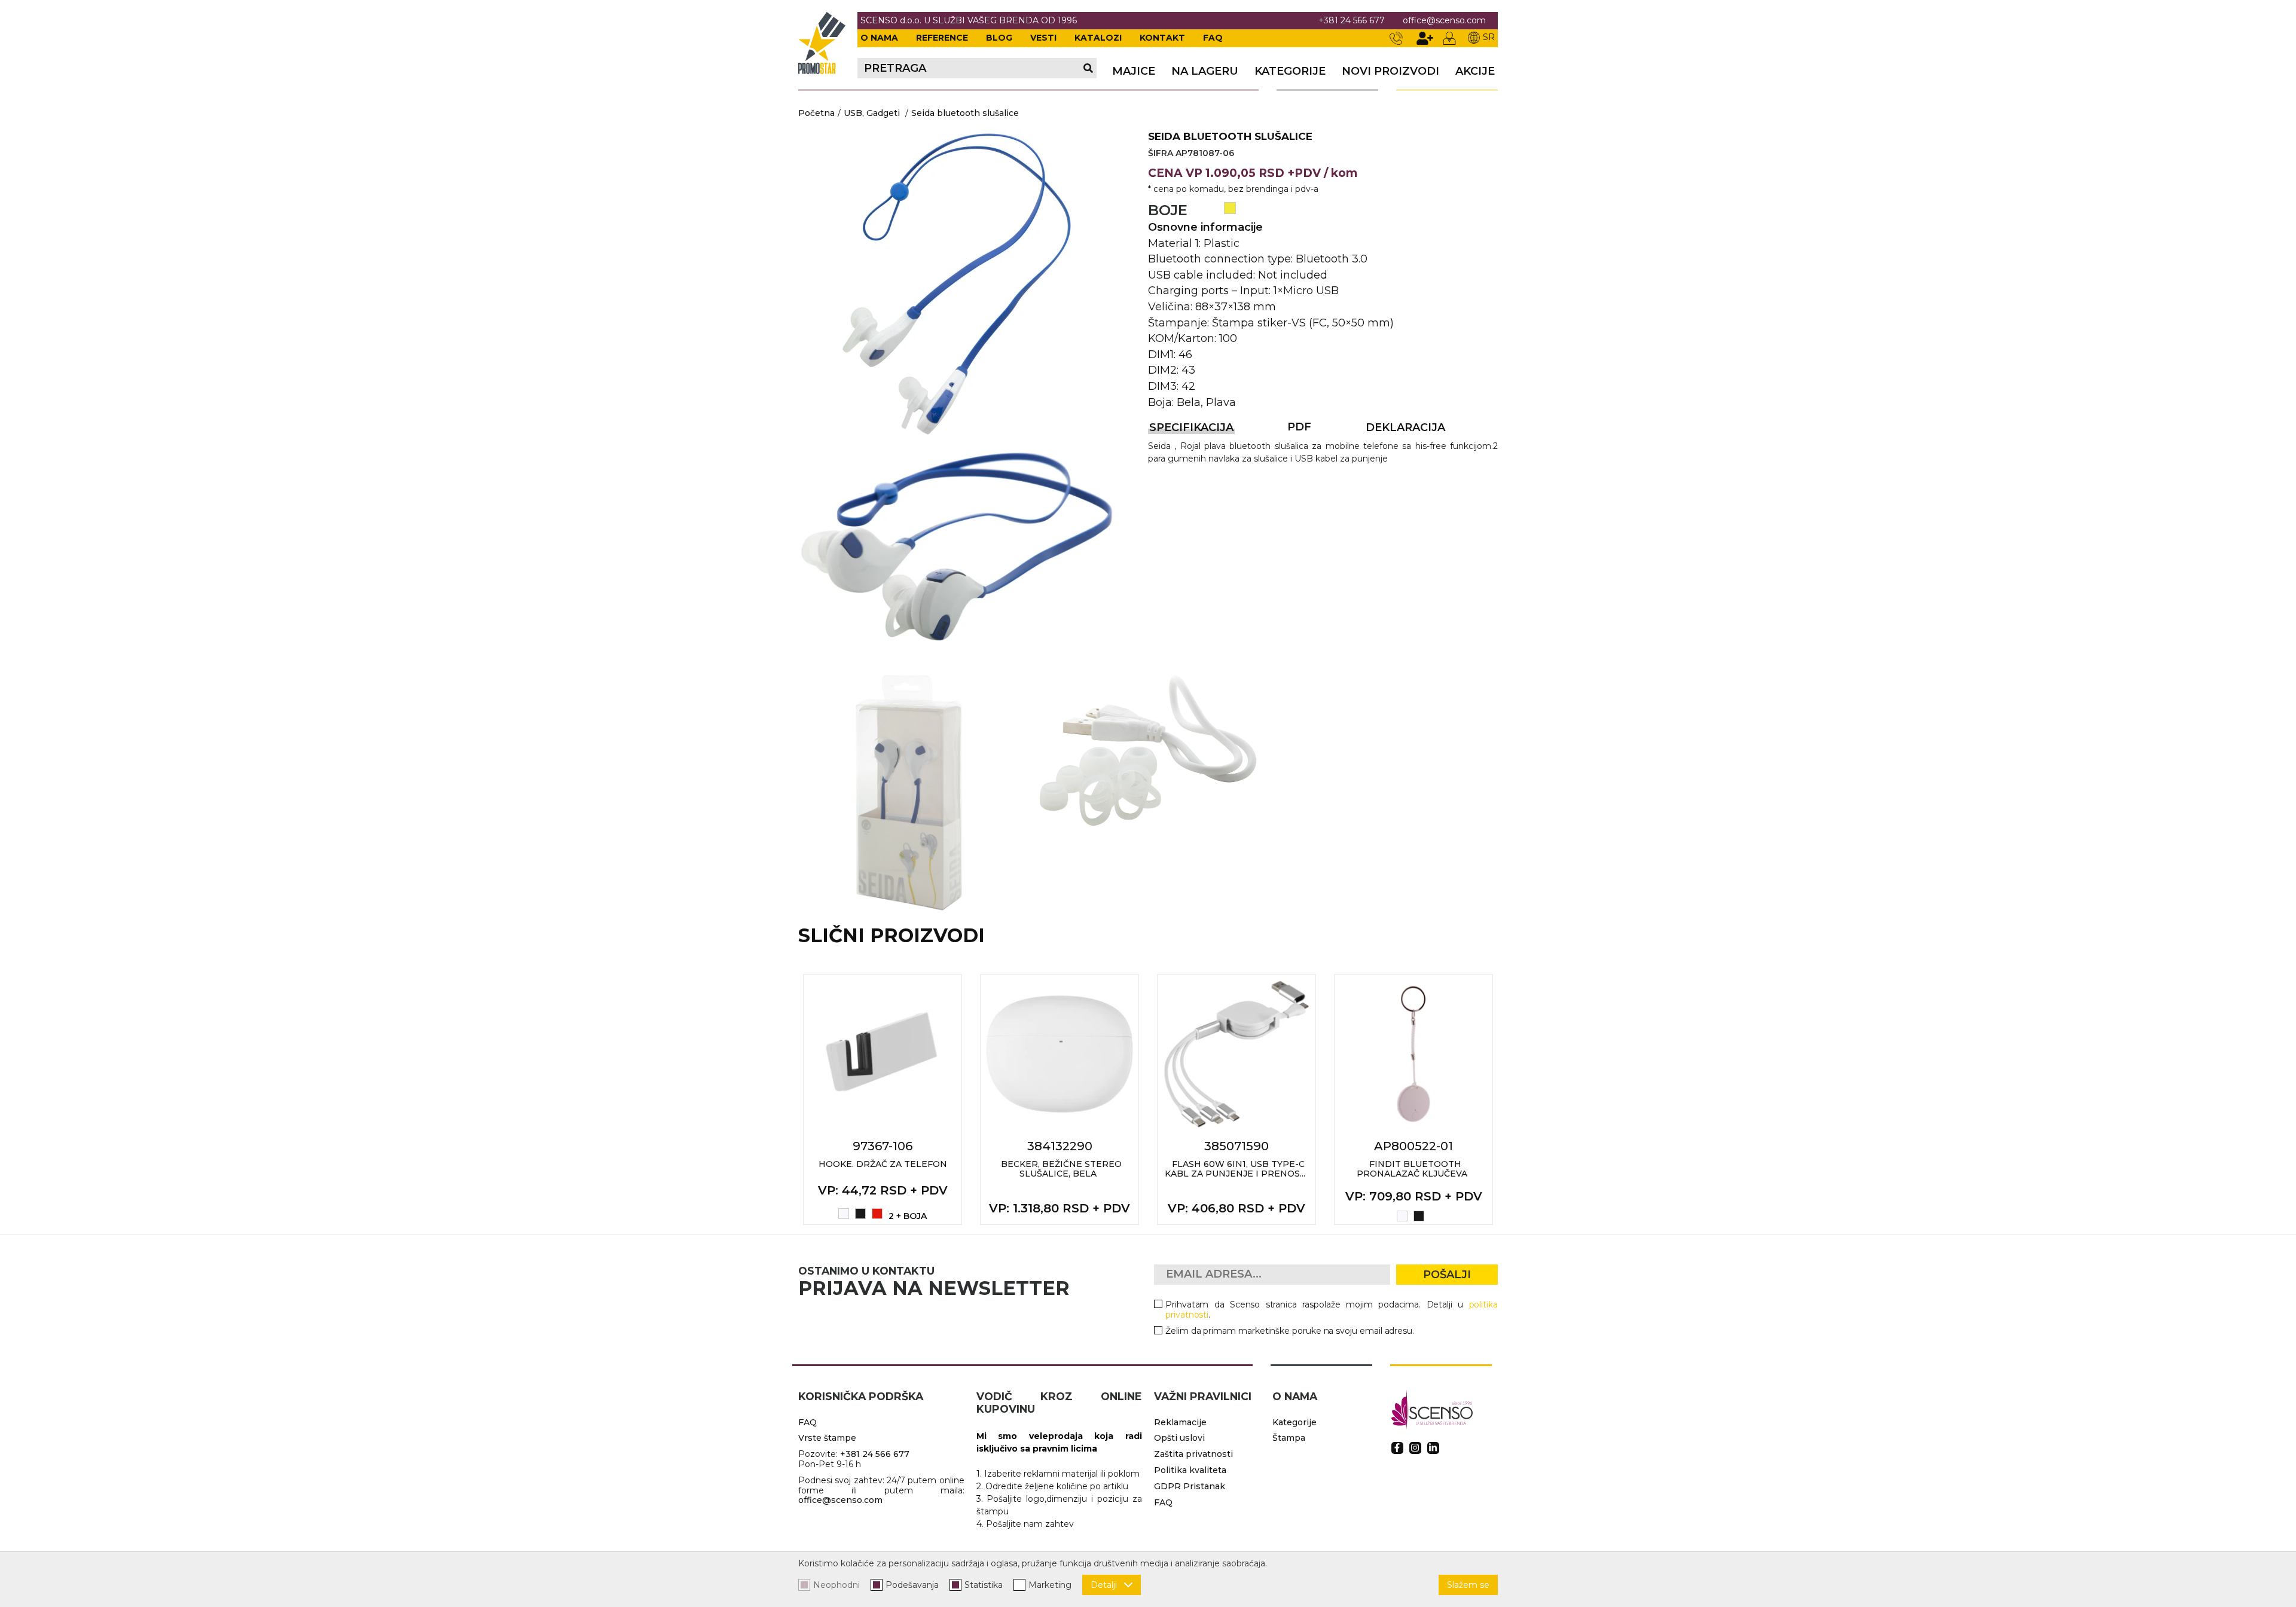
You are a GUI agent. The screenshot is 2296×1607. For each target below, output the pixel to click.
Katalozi (1098, 38)
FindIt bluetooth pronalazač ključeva (1412, 1169)
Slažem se (1468, 1585)
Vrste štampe (827, 1438)
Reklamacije (1180, 1422)
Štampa (1289, 1438)
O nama (879, 38)
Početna (816, 113)
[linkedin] (1433, 1448)
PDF (1299, 427)
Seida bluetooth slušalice (965, 113)
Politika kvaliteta (1190, 1470)
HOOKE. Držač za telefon (883, 1164)
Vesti (1043, 38)
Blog (999, 38)
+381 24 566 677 (1352, 21)
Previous (785, 1099)
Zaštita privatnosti (1193, 1454)
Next (1511, 1099)
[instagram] (1415, 1448)
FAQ (1213, 38)
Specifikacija (1191, 427)
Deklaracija (1405, 427)
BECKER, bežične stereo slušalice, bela (1061, 1169)
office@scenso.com (1444, 21)
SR (1489, 37)
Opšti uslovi (1179, 1438)
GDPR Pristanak (1190, 1486)
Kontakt (1162, 38)
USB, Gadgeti (872, 113)
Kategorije (1290, 71)
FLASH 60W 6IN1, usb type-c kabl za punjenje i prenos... (1235, 1169)
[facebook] (1397, 1448)
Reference (942, 38)
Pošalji (1447, 1275)
